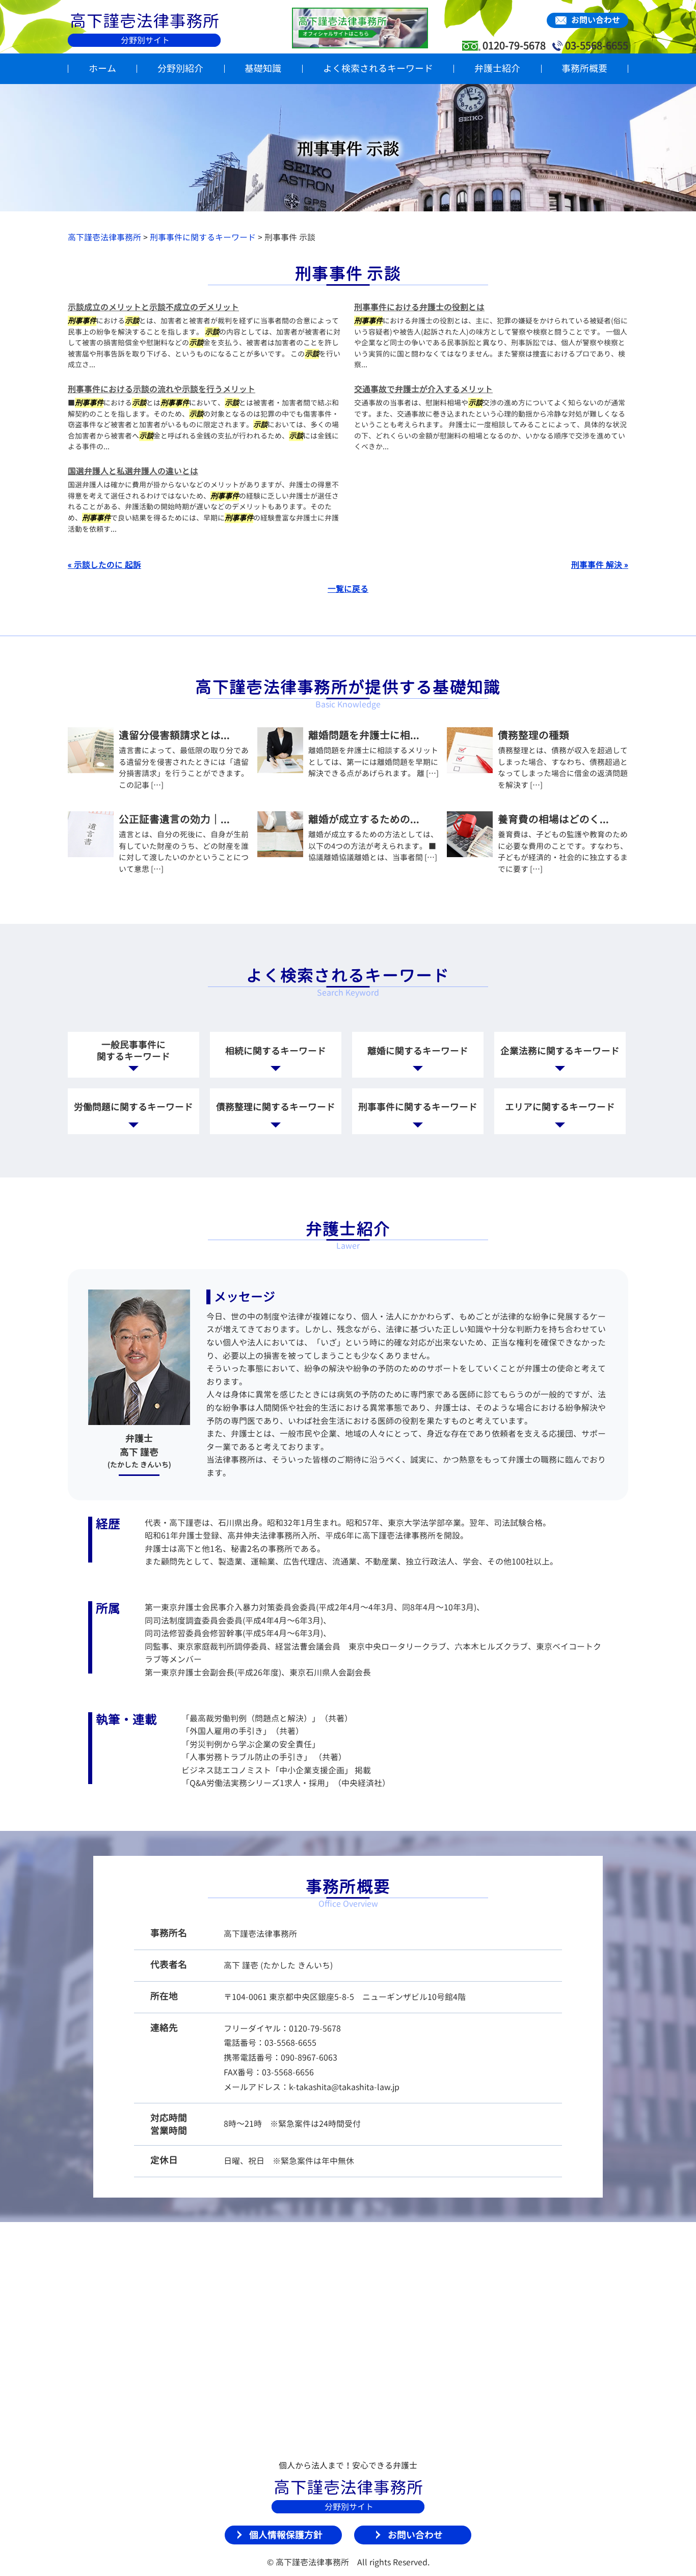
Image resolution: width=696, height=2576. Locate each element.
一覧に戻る (348, 589)
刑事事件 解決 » (600, 565)
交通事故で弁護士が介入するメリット (423, 389)
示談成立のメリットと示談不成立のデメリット (153, 307)
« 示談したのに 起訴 (104, 565)
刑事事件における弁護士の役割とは (419, 307)
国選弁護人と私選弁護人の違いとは (133, 471)
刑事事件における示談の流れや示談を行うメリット (162, 389)
